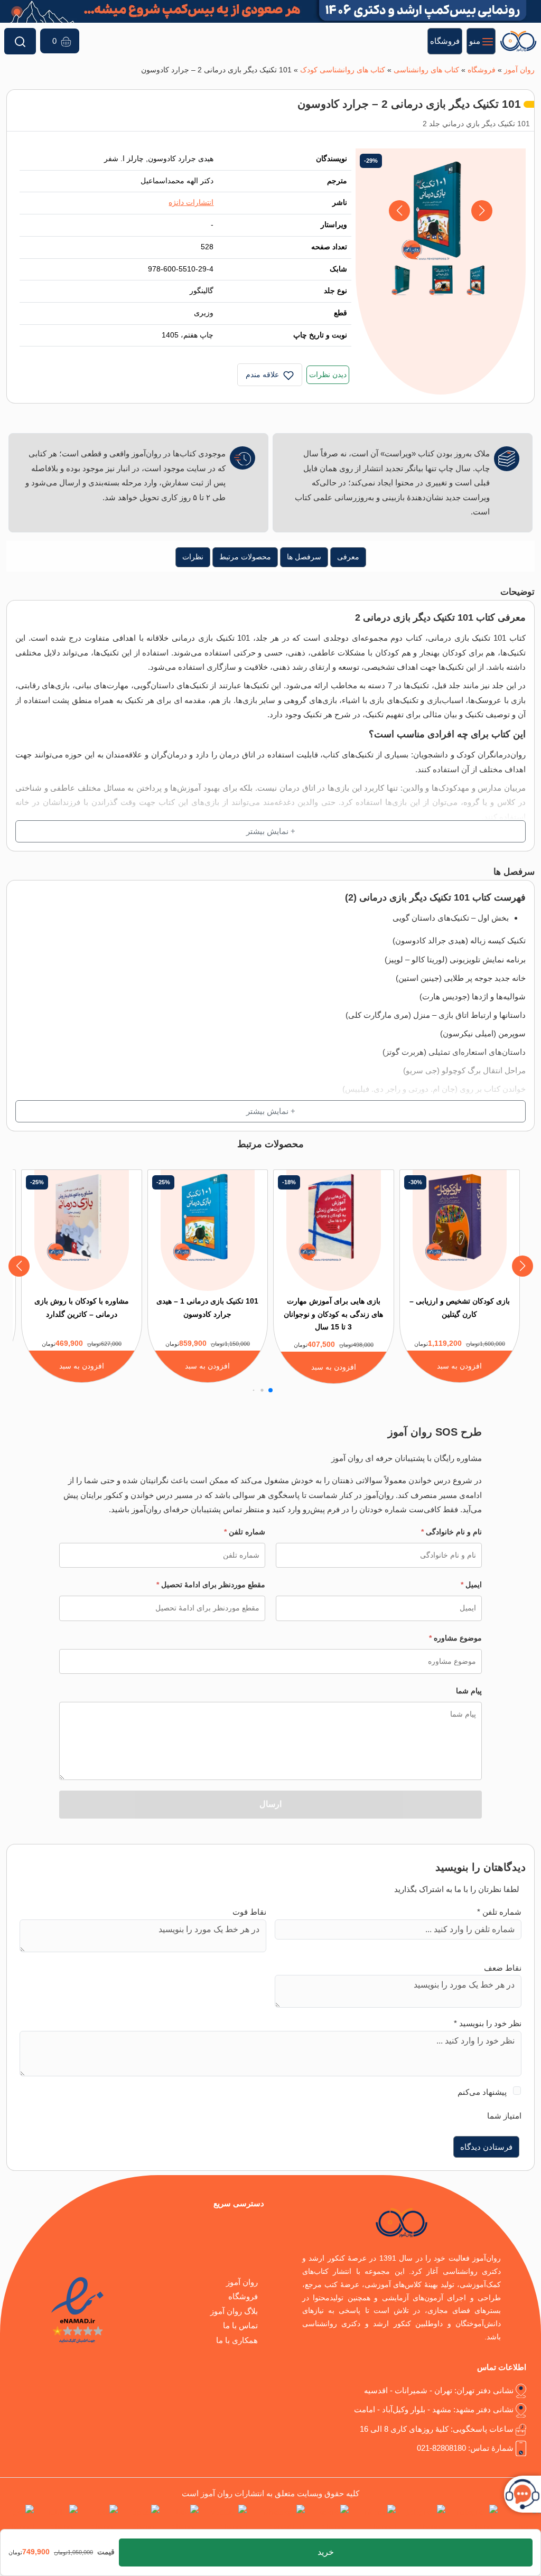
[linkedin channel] (374, 2519)
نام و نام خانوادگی (451, 1532)
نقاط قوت (249, 1912)
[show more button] (270, 831)
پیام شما (469, 1691)
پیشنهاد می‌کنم (482, 2092)
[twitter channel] (521, 2519)
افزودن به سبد (459, 1366)
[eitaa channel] (100, 2519)
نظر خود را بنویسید (488, 2023)
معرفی (348, 557)
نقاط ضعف (503, 1968)
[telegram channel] (423, 2519)
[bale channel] (181, 2519)
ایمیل (471, 1585)
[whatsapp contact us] (278, 2519)
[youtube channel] (225, 2519)
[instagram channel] (474, 2519)
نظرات (193, 557)
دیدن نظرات (328, 375)
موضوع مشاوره (455, 1638)
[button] (400, 211)
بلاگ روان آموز (234, 2311)
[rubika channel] (58, 2519)
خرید (326, 2552)
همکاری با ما (237, 2340)
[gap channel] (17, 2519)
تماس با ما (240, 2325)
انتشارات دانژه (191, 203)
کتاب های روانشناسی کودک (343, 70)
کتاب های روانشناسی (426, 70)
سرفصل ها (304, 557)
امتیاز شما (504, 2116)
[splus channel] (141, 2519)
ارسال (270, 1804)
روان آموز (519, 70)
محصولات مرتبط (245, 557)
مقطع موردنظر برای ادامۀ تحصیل (211, 1585)
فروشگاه (482, 70)
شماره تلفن (245, 1532)
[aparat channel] (329, 2519)
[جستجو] (20, 41)
